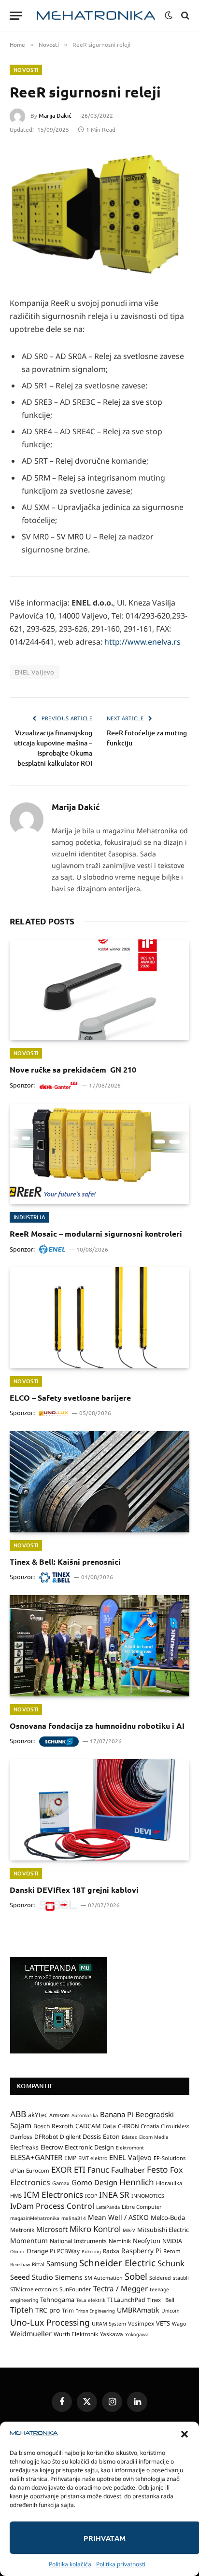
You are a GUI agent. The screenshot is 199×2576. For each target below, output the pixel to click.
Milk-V (129, 2230)
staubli (181, 2278)
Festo (157, 2169)
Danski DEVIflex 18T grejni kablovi (74, 1890)
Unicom (171, 2311)
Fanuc (98, 2170)
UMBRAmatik (138, 2310)
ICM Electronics (53, 2195)
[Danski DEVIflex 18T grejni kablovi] (99, 1810)
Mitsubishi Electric (163, 2230)
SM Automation (104, 2278)
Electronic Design (89, 2147)
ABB (18, 2114)
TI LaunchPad (126, 2300)
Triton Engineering (95, 2311)
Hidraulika (169, 2183)
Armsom (59, 2115)
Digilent (70, 2137)
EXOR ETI (68, 2170)
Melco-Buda (168, 2218)
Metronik (22, 2230)
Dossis (92, 2136)
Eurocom (38, 2170)
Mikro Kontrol (95, 2229)
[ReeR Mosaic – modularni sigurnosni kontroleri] (99, 1154)
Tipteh (22, 2310)
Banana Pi (117, 2114)
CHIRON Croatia (138, 2126)
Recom (172, 2251)
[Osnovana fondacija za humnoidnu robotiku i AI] (99, 1646)
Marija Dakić (55, 116)
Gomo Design (94, 2182)
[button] (185, 2434)
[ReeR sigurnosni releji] (99, 215)
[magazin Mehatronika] (96, 16)
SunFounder (75, 2289)
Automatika (85, 2115)
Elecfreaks (24, 2147)
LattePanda (108, 2207)
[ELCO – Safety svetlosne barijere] (99, 1317)
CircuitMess (175, 2126)
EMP (70, 2158)
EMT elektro (93, 2158)
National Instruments (78, 2241)
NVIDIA (172, 2241)
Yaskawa (112, 2334)
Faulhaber (128, 2170)
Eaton (111, 2137)
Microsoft (52, 2229)
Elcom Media (154, 2137)
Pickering (91, 2252)
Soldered (160, 2278)
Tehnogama (57, 2300)
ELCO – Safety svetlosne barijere (70, 1398)
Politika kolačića (70, 2564)
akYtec (38, 2115)
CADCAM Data (96, 2126)
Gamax (61, 2183)
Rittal (38, 2264)
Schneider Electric (117, 2263)
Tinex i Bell (161, 2300)
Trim (68, 2310)
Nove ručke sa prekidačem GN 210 (73, 1069)
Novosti (26, 70)
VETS (163, 2323)
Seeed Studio (32, 2277)
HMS (16, 2196)
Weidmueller (31, 2334)
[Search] (184, 16)
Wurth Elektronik (76, 2334)
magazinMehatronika (35, 2218)
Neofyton (147, 2241)
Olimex (17, 2252)
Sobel (136, 2276)
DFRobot (46, 2137)
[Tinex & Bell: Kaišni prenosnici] (99, 1481)
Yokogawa (137, 2334)
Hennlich (137, 2182)
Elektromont (130, 2148)
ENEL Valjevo (35, 672)
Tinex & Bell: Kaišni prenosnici (65, 1562)
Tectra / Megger (121, 2288)
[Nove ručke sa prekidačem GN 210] (99, 990)
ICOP (91, 2196)
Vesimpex (141, 2323)
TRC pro (48, 2310)
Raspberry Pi (141, 2251)
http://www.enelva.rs (142, 642)
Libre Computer (142, 2207)
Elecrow (52, 2147)
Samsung (62, 2263)
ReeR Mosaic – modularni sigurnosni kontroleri (96, 1233)
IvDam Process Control (52, 2206)
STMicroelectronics (34, 2289)
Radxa (111, 2251)
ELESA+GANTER (36, 2157)
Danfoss (21, 2136)
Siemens (69, 2277)
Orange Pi (41, 2251)
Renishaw (20, 2265)
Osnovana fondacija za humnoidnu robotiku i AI (97, 1726)
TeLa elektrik (91, 2300)
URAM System (109, 2324)
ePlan (17, 2170)
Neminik (120, 2241)
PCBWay (68, 2251)
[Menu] (16, 16)
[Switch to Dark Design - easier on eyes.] (169, 15)
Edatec (129, 2137)
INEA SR (114, 2195)
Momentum (29, 2240)
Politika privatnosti (121, 2564)
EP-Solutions (170, 2158)
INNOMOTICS (148, 2196)
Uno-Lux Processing (50, 2322)
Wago (179, 2324)
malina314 (74, 2218)
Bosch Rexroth (53, 2126)
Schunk (171, 2263)
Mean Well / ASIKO (118, 2217)
